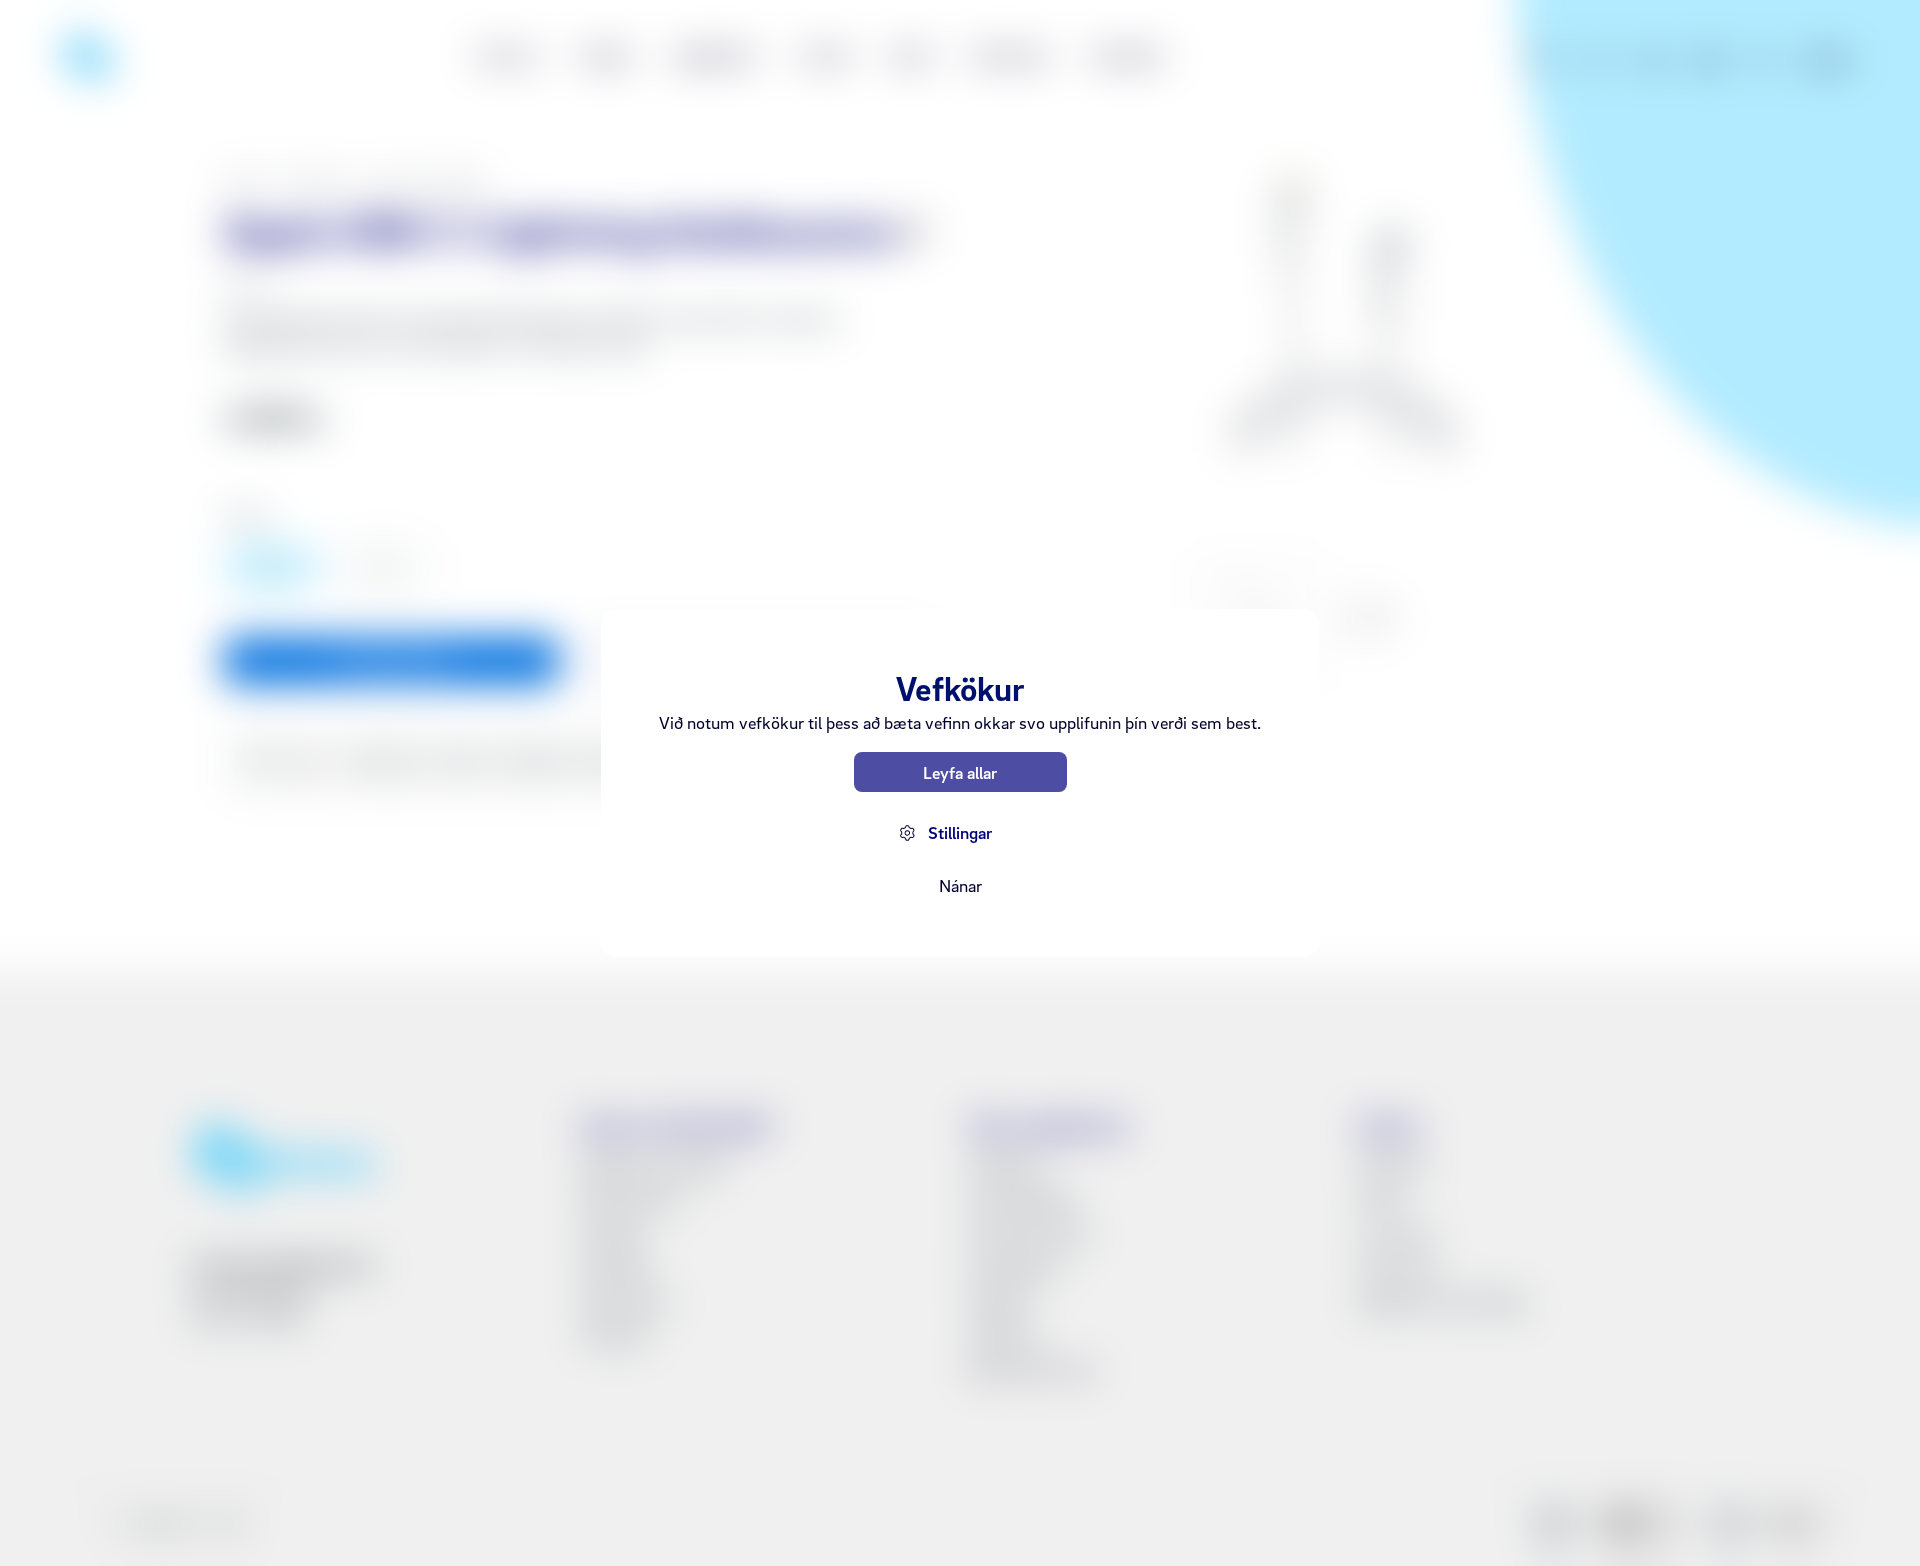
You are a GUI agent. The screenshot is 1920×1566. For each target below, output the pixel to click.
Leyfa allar (960, 772)
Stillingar (960, 832)
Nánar (960, 885)
